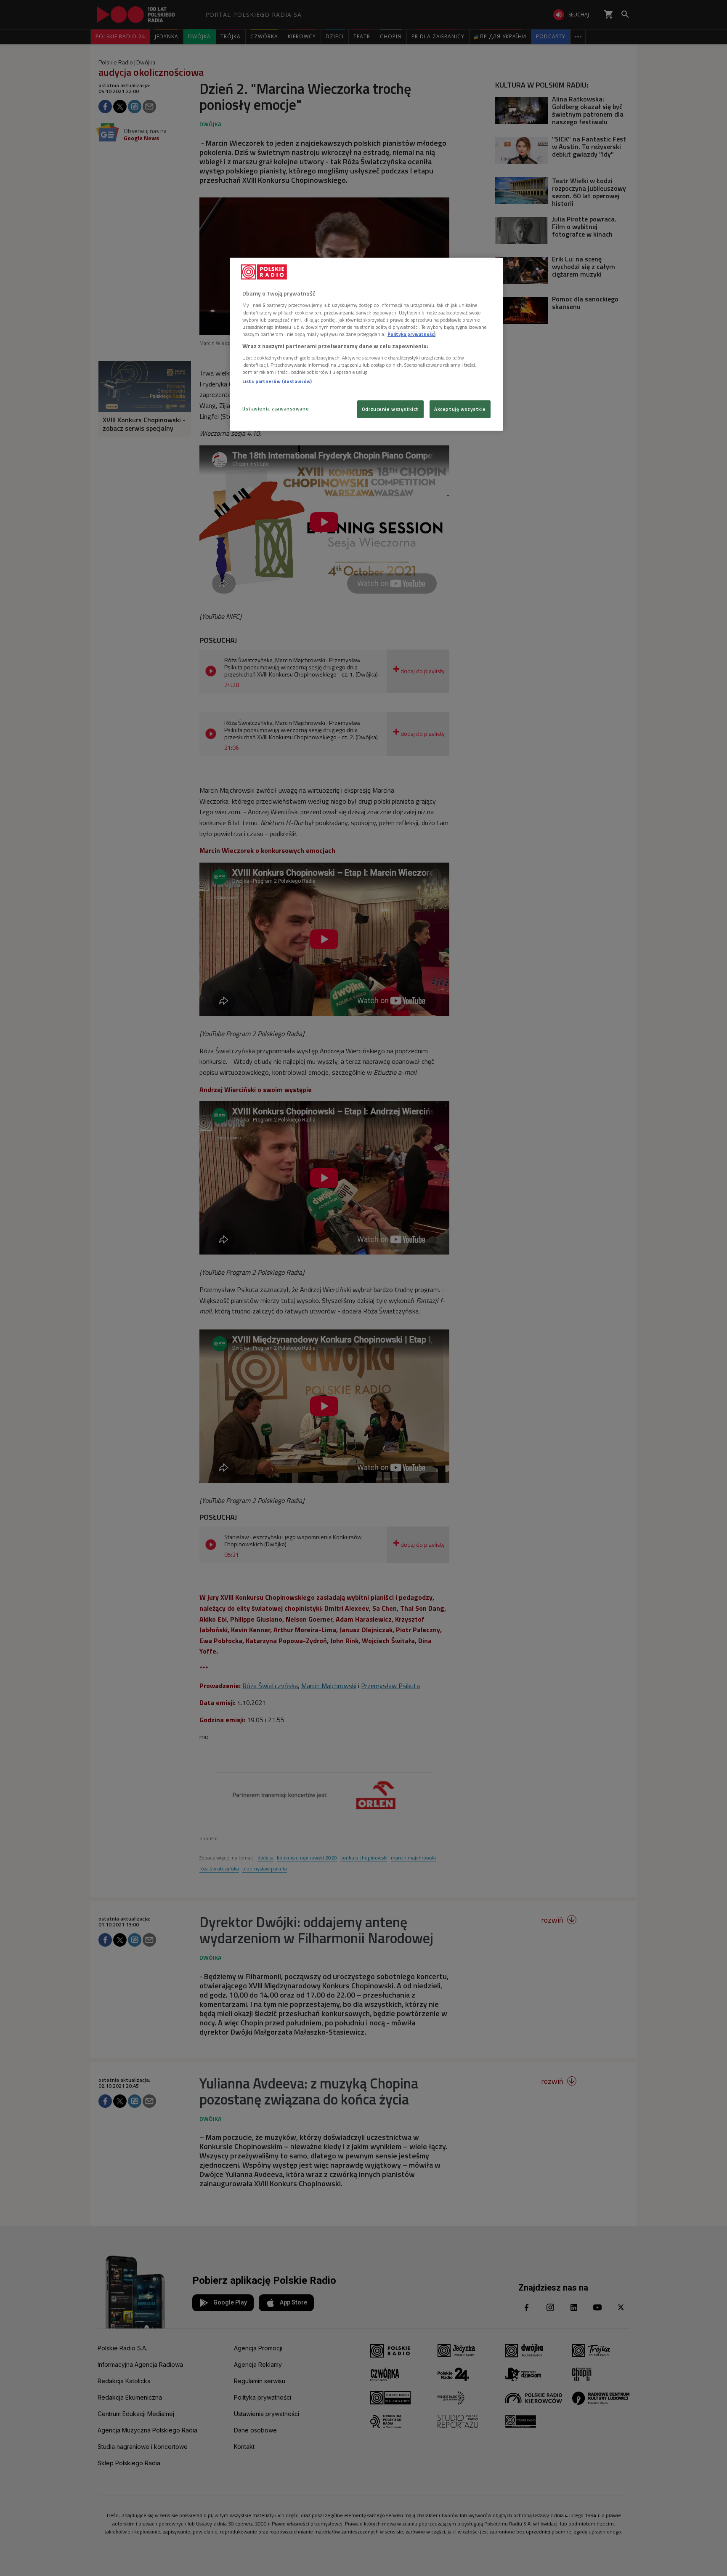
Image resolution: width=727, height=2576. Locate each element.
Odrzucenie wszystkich (390, 409)
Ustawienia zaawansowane (276, 409)
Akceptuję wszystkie (460, 409)
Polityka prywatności (411, 334)
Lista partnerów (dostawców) (277, 381)
